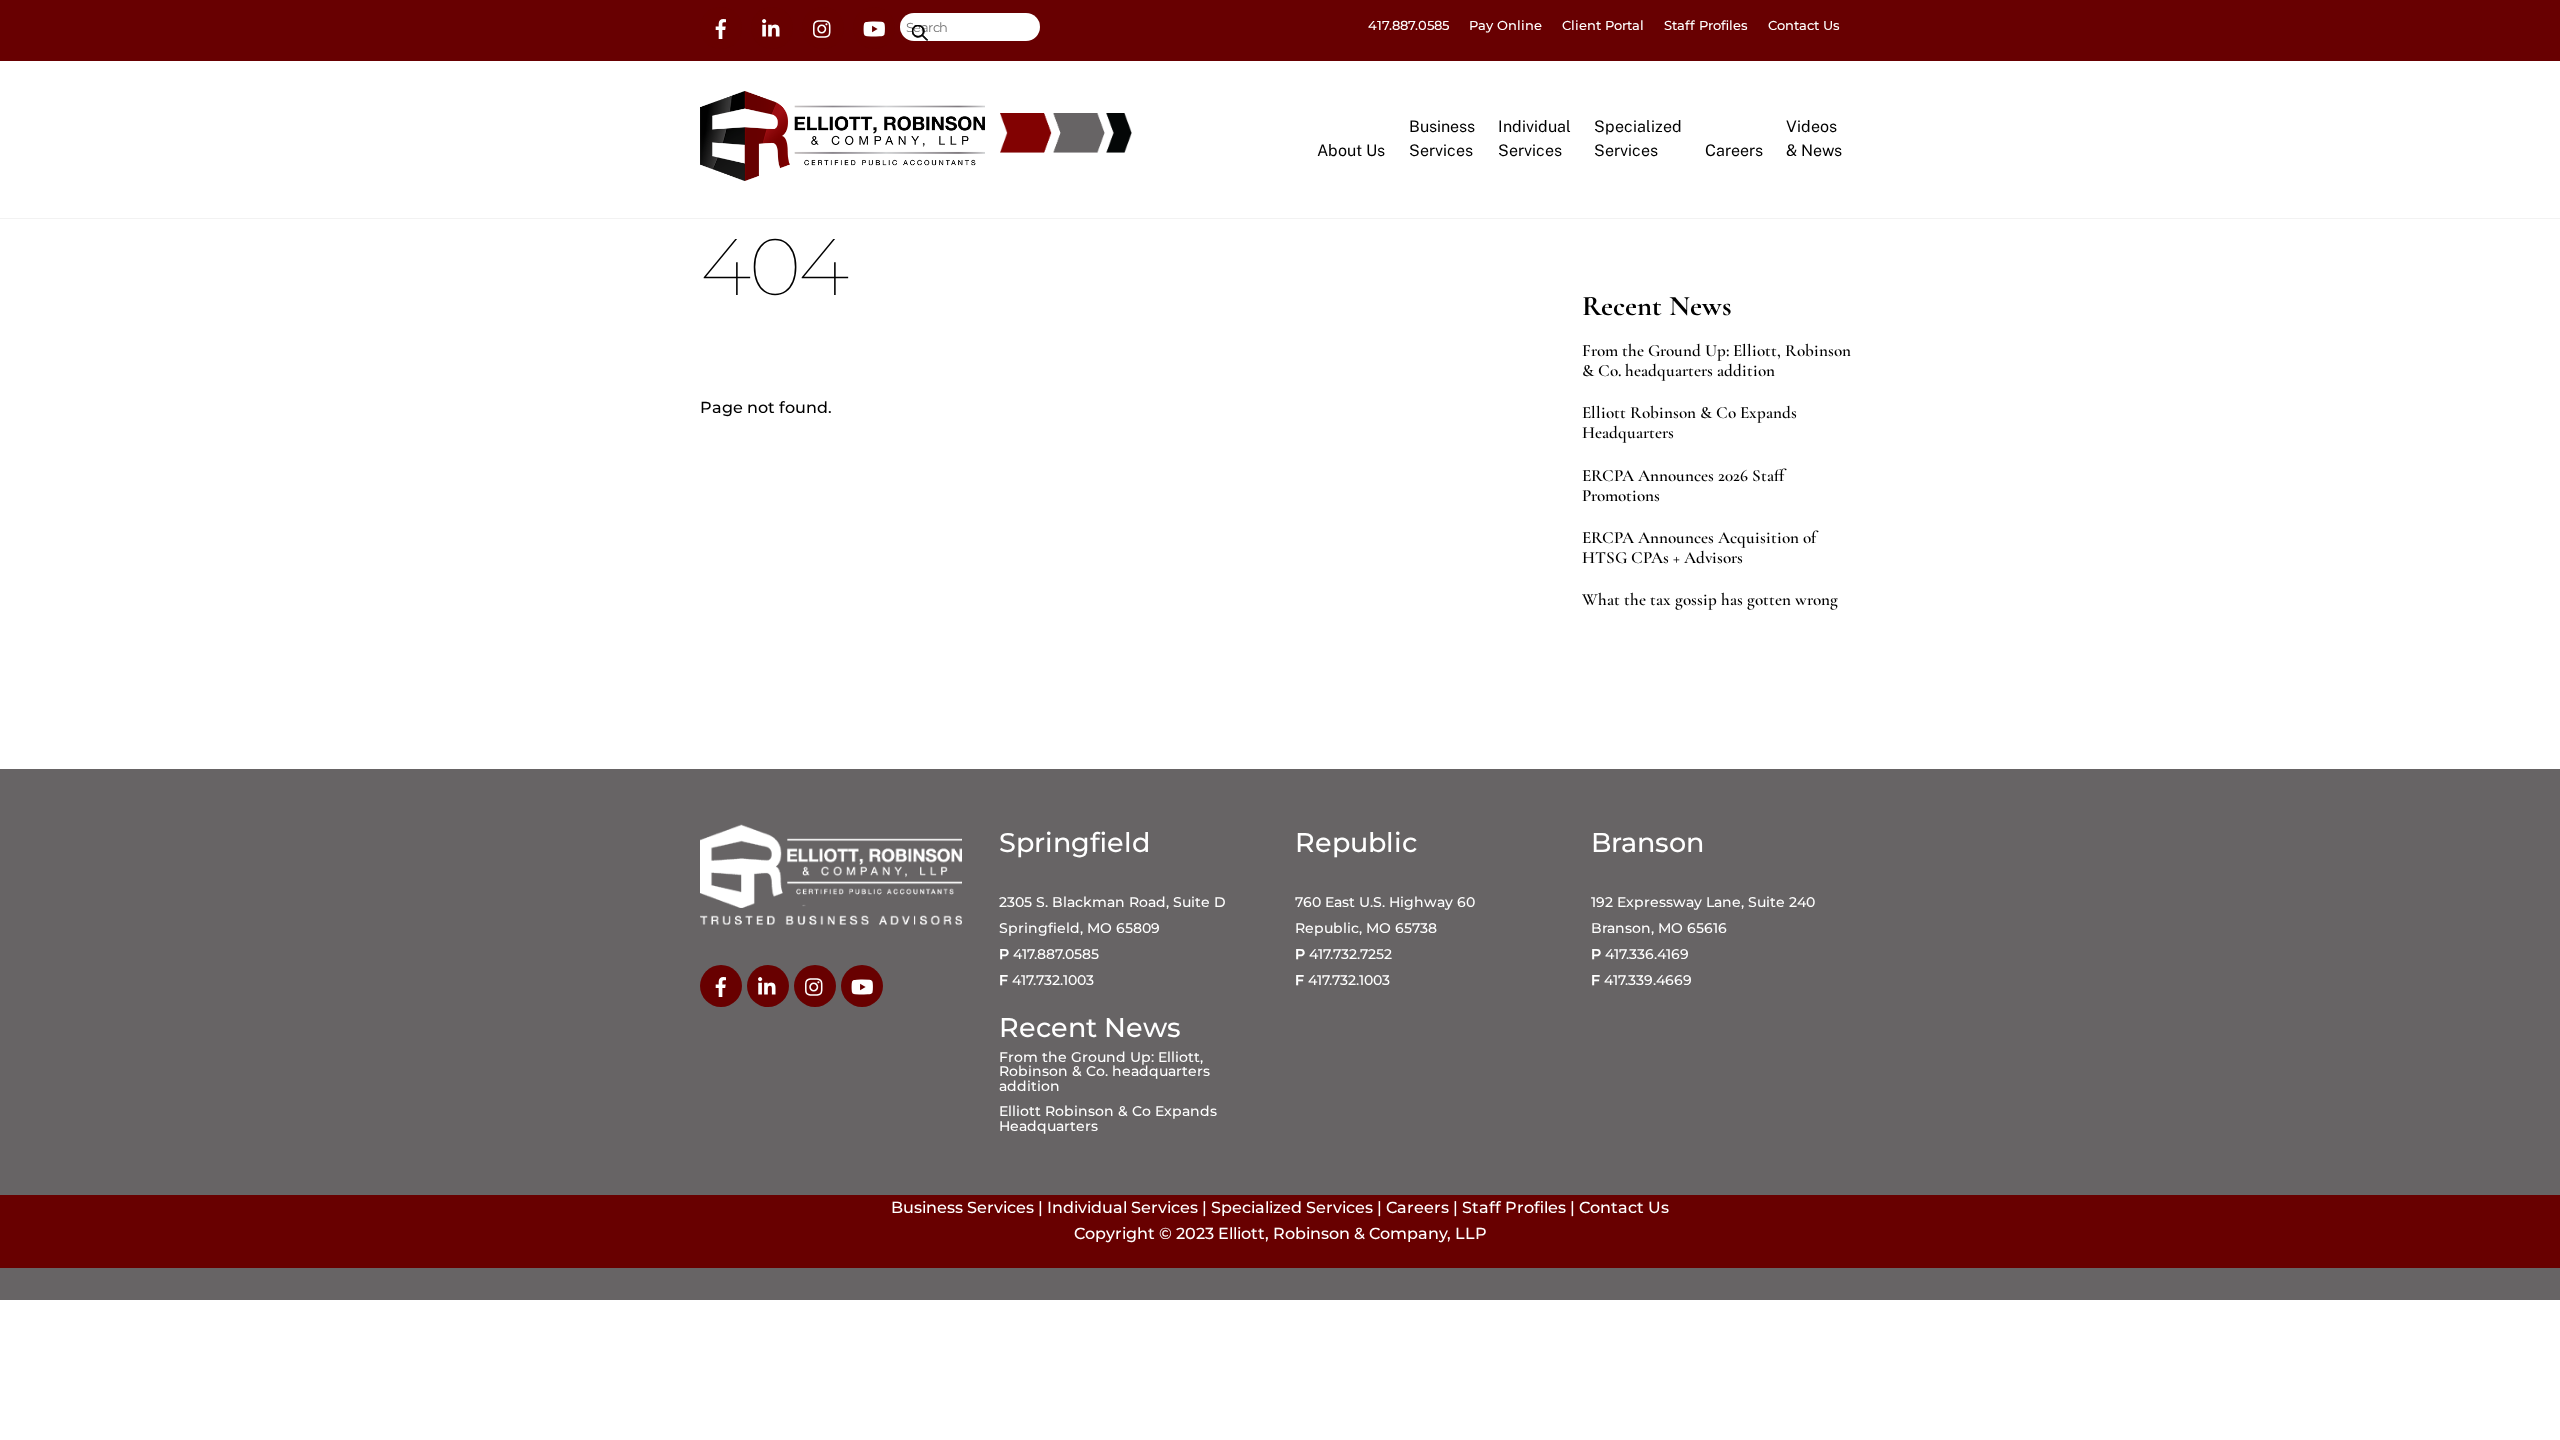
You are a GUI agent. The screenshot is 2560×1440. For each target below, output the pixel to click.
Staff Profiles (1706, 25)
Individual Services (1122, 1207)
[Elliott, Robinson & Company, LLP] (842, 171)
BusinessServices (1442, 138)
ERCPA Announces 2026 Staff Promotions (1683, 486)
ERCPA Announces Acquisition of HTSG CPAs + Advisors (1699, 548)
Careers (1734, 150)
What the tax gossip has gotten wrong (1710, 600)
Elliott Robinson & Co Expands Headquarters (1689, 423)
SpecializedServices (1638, 138)
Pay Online (1505, 25)
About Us (1351, 150)
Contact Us (1804, 25)
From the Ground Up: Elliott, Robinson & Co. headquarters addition (1716, 361)
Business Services (962, 1207)
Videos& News (1814, 138)
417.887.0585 (1408, 25)
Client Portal (1603, 25)
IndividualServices (1534, 138)
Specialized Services (1292, 1207)
